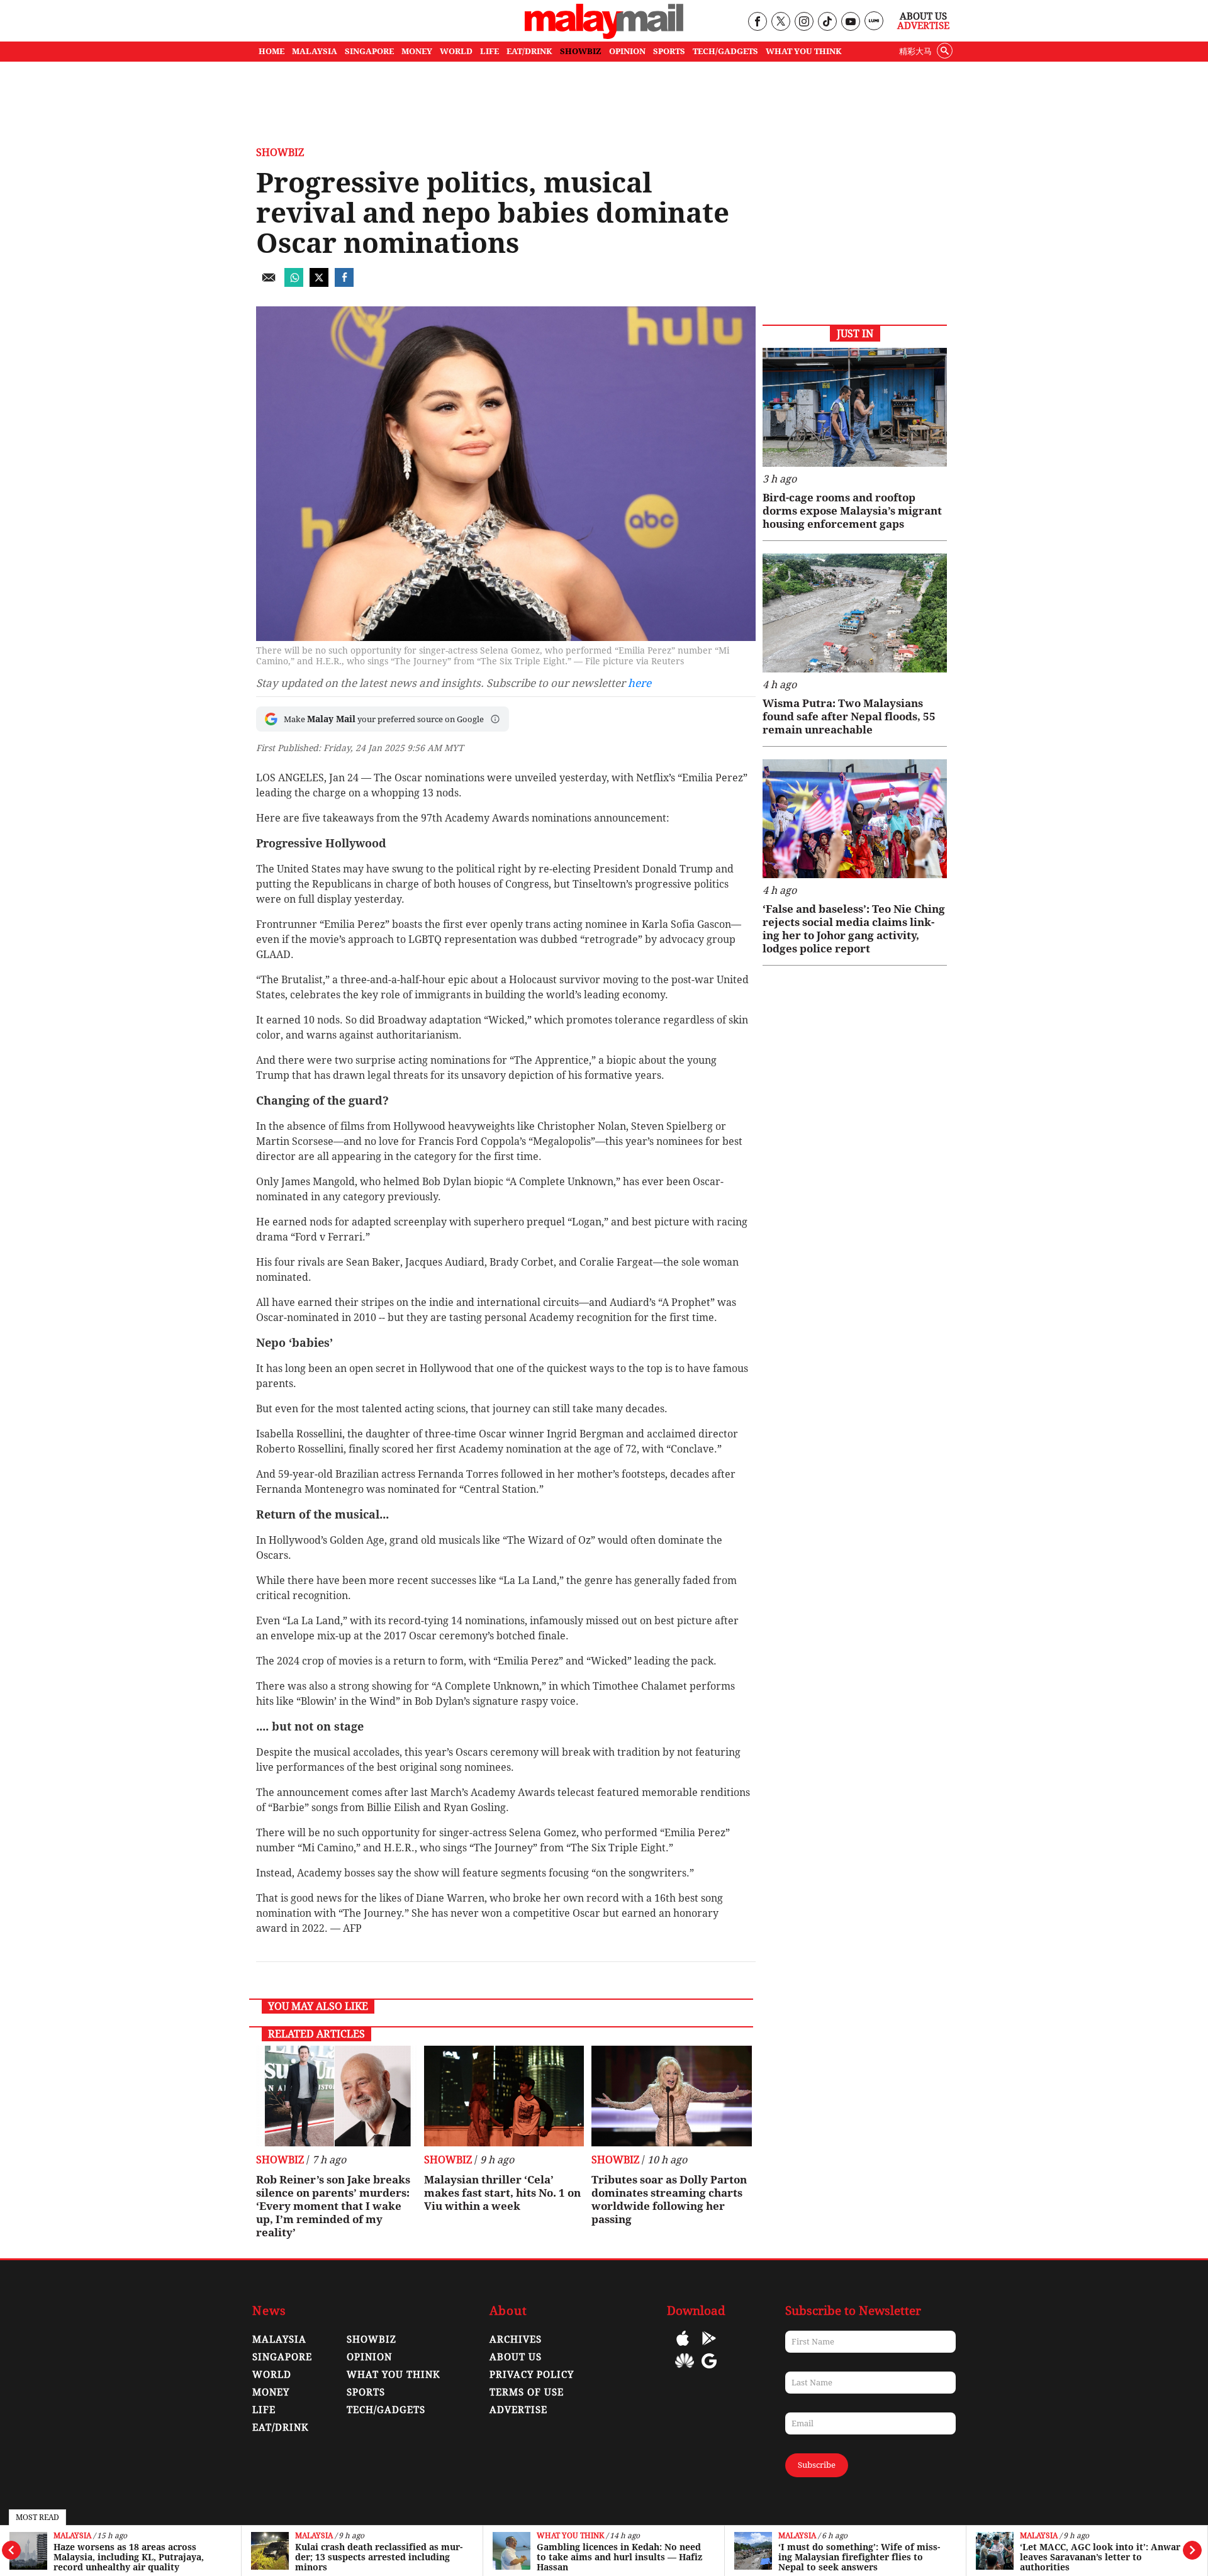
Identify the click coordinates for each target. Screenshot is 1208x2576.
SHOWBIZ (581, 51)
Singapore (282, 2357)
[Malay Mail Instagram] (804, 22)
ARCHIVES (516, 2339)
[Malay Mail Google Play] (709, 2347)
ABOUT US (516, 2357)
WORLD (456, 51)
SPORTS (669, 51)
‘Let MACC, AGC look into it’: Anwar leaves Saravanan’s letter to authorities (1100, 2557)
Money (271, 2392)
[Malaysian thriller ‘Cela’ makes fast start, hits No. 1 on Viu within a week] (504, 2096)
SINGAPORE (369, 51)
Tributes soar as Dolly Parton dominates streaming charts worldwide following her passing (669, 2200)
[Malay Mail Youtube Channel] (850, 22)
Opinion (369, 2357)
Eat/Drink (281, 2428)
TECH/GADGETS (725, 51)
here (640, 683)
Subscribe (817, 2465)
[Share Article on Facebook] (344, 283)
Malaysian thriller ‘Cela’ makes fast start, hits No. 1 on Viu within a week (502, 2193)
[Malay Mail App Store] (683, 2347)
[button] (495, 719)
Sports (366, 2392)
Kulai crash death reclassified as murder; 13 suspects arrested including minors (379, 2557)
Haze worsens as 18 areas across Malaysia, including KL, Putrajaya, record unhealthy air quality (129, 2557)
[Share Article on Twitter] (319, 283)
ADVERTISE (518, 2410)
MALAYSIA (315, 51)
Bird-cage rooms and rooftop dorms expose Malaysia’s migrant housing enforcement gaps (852, 511)
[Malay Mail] (604, 36)
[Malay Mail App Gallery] (685, 2370)
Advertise (923, 26)
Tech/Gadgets (386, 2410)
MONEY (417, 51)
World (272, 2375)
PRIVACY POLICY (532, 2375)
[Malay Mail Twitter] (781, 22)
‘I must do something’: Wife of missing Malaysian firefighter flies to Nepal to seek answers (859, 2557)
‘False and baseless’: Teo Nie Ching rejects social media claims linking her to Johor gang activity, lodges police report (854, 929)
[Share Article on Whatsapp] (294, 283)
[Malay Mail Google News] (709, 2370)
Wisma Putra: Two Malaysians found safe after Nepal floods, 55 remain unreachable (849, 716)
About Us (923, 16)
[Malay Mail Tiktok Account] (827, 22)
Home (271, 51)
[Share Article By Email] (269, 283)
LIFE (489, 51)
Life (264, 2410)
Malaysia (72, 2536)
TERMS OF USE (527, 2392)
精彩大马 (915, 51)
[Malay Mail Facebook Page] (757, 22)
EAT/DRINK (529, 51)
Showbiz (280, 153)
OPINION (627, 51)
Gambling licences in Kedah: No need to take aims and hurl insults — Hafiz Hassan (619, 2557)
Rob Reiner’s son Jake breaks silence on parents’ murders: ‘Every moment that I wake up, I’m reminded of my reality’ (333, 2206)
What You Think (804, 51)
